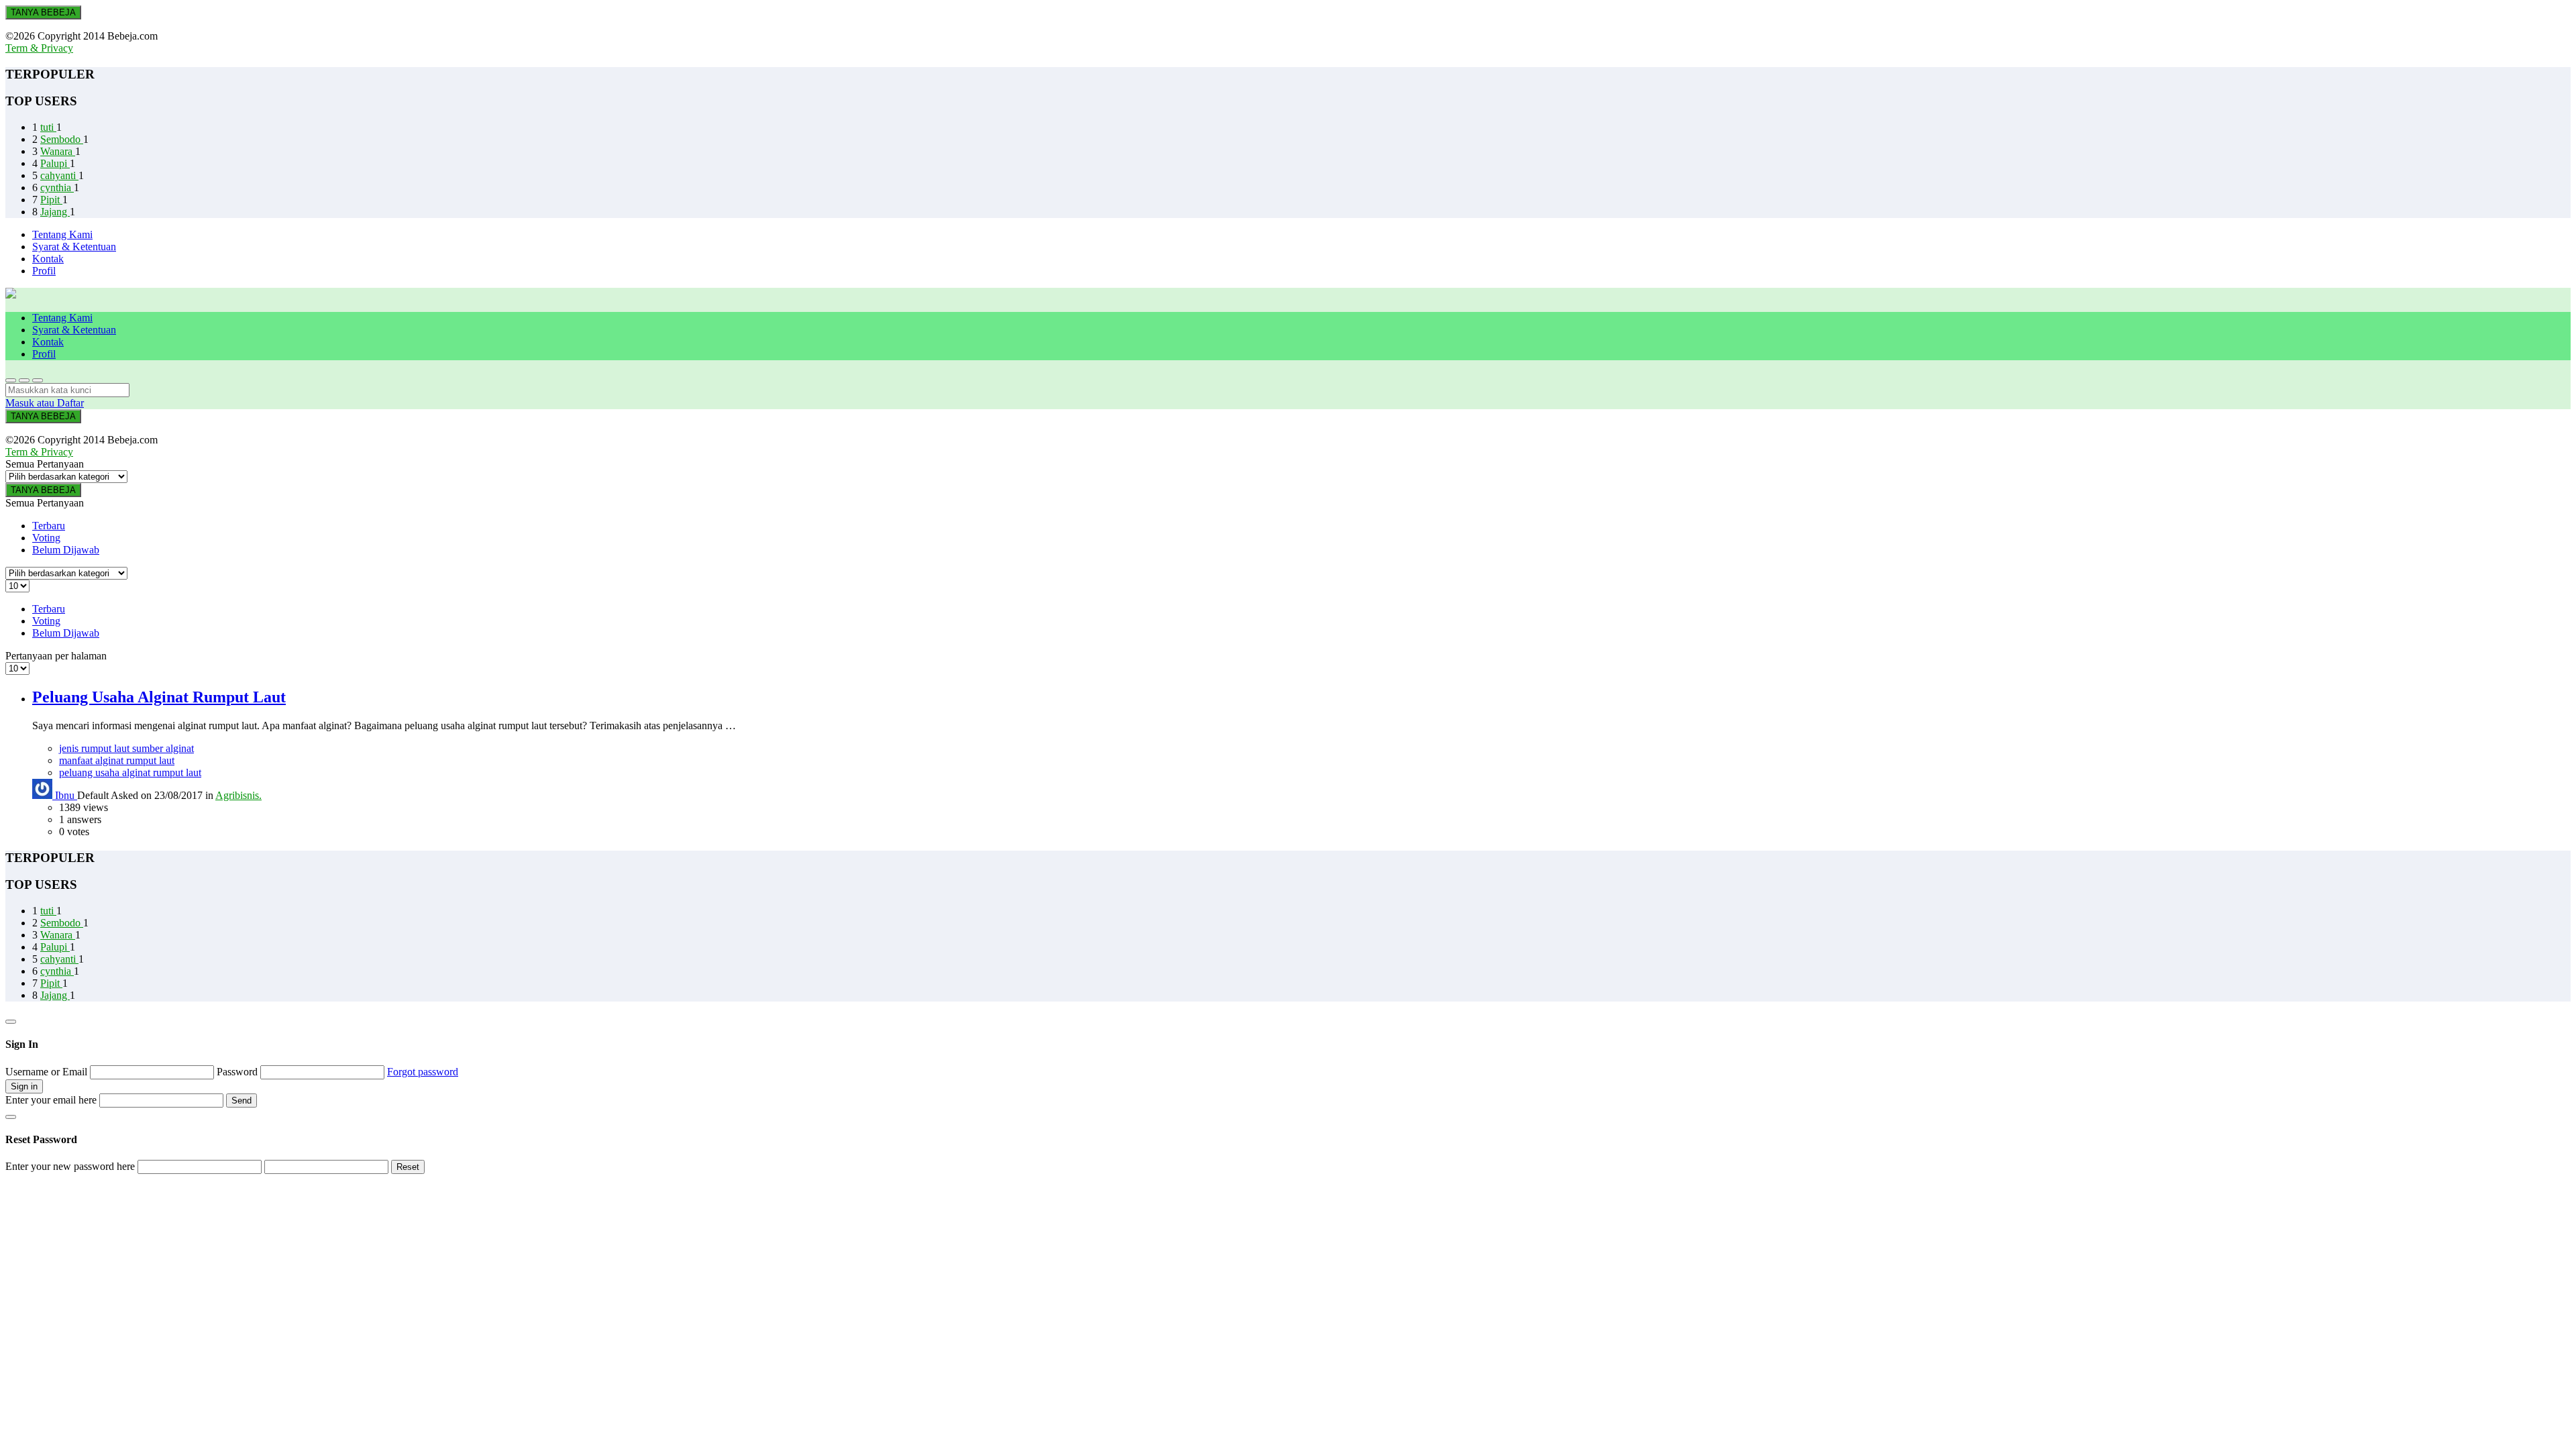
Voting (46, 538)
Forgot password (423, 1072)
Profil (44, 271)
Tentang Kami (62, 234)
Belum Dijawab (66, 550)
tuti (48, 127)
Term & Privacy (39, 48)
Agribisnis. (238, 795)
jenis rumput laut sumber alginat (126, 748)
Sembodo (62, 139)
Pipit (51, 200)
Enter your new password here (70, 1166)
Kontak (48, 259)
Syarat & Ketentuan (74, 247)
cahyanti (59, 175)
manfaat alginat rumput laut (117, 760)
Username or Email (48, 1072)
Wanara (58, 151)
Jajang (55, 212)
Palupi (55, 163)
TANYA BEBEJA (43, 12)
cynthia (57, 187)
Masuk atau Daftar (45, 403)
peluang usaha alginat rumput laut (130, 772)
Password (238, 1072)
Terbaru (49, 526)
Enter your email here (51, 1100)
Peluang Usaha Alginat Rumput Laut (159, 697)
